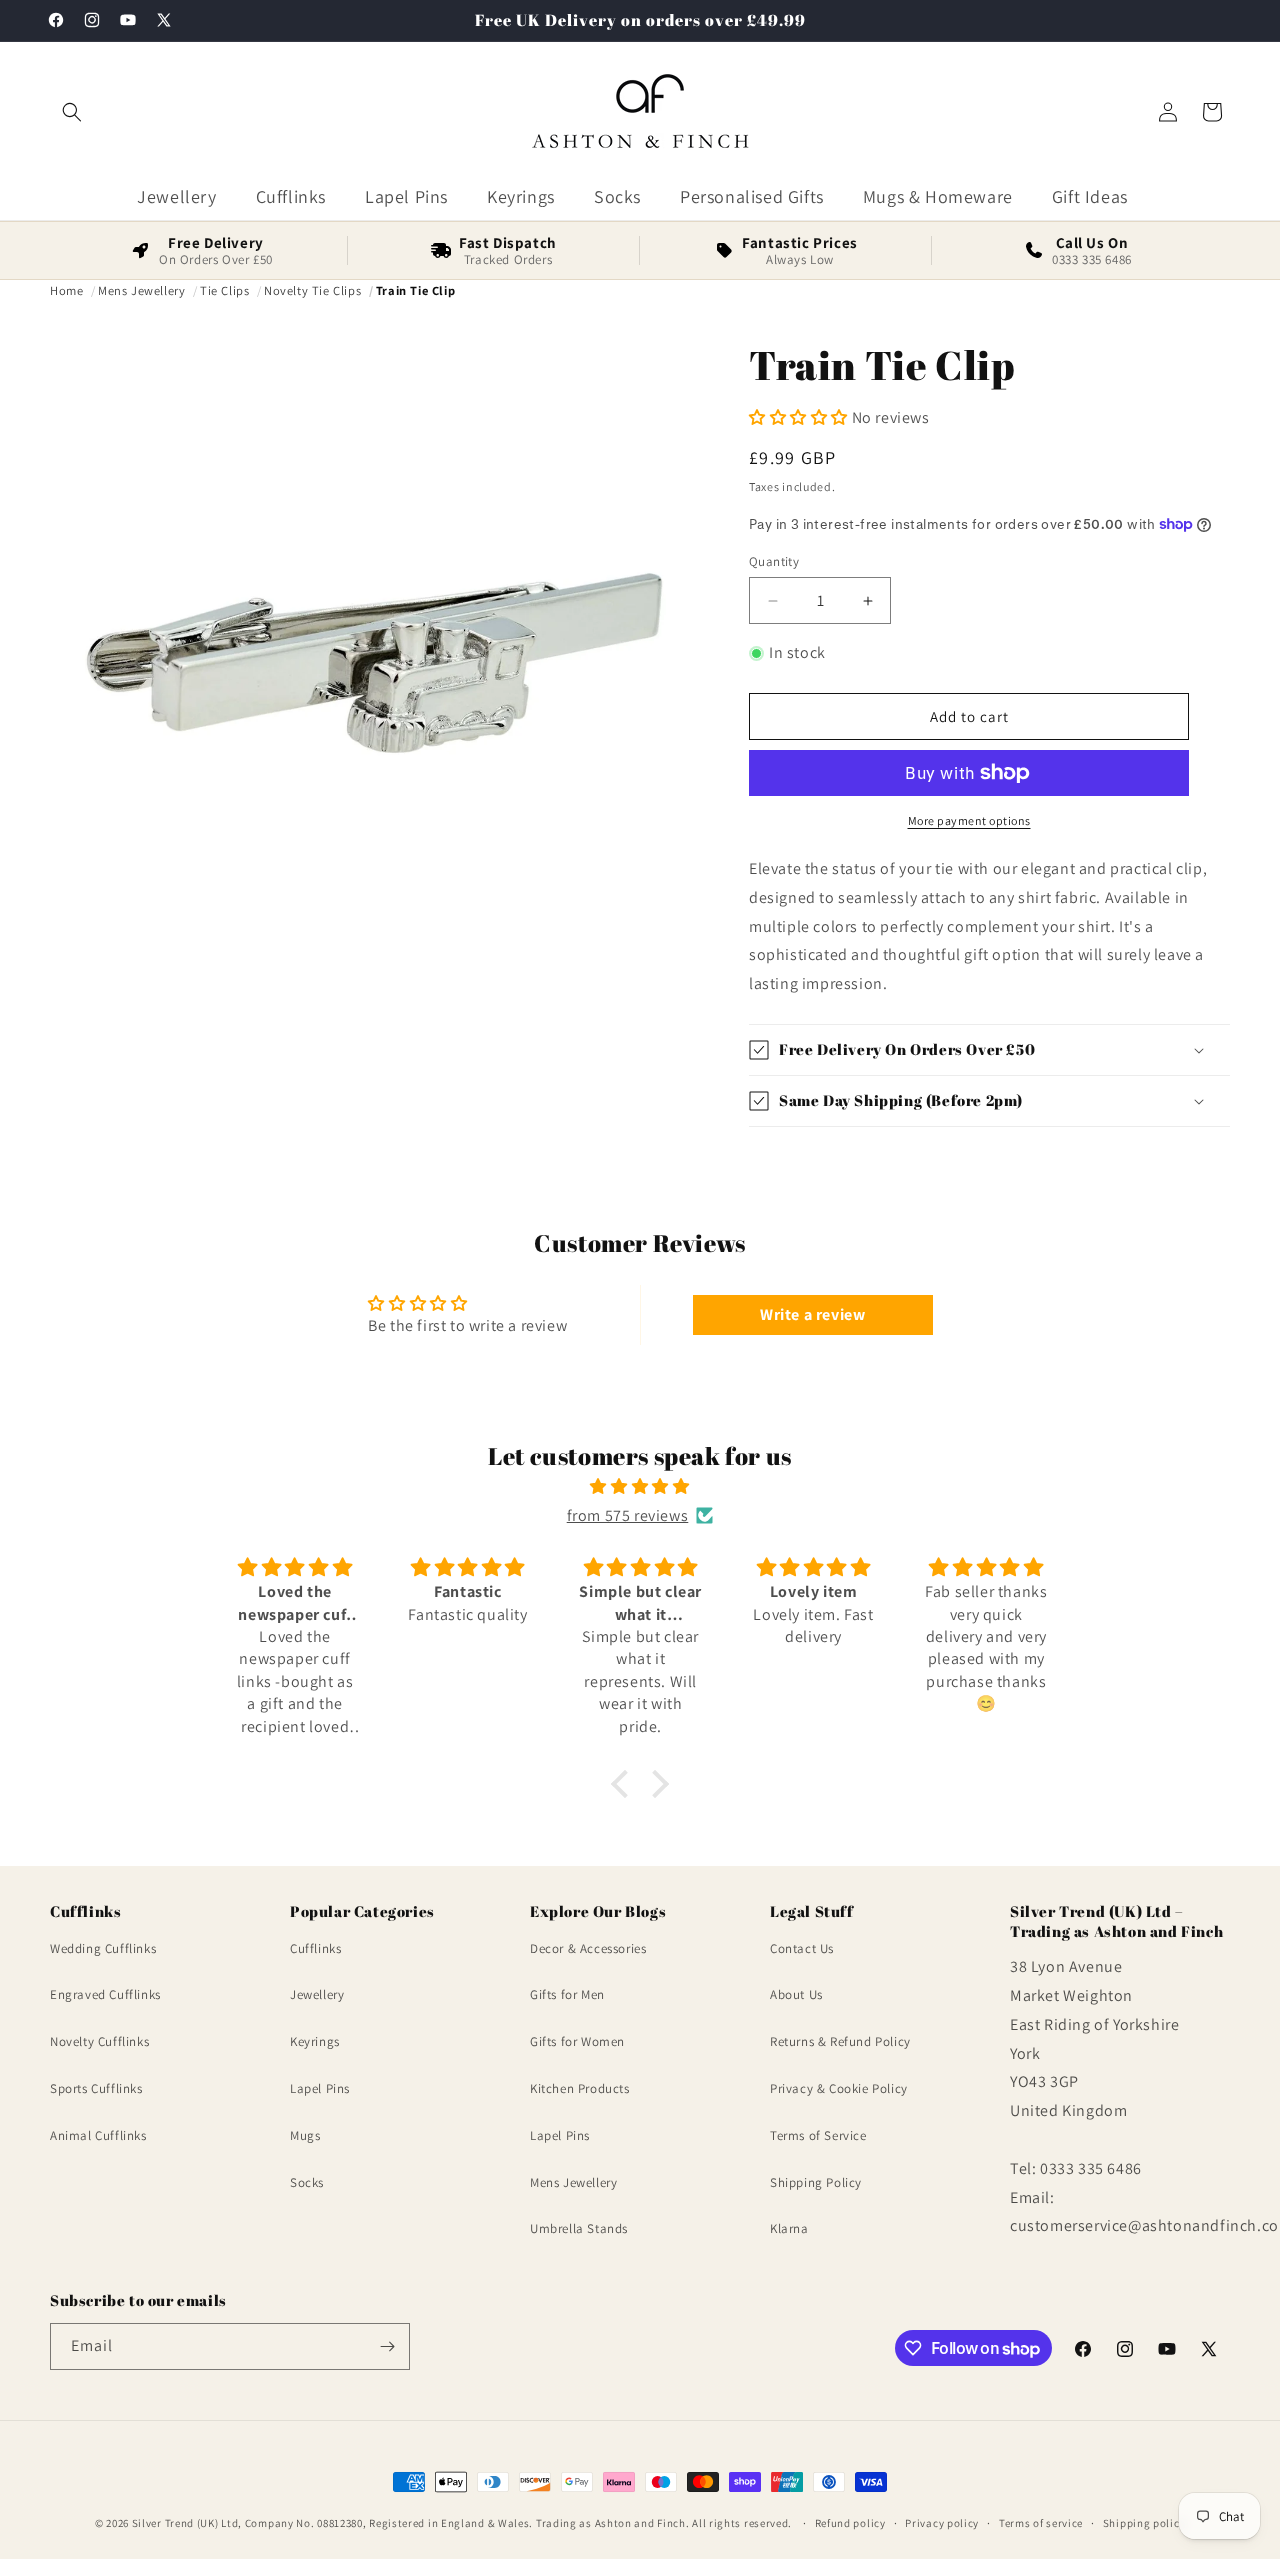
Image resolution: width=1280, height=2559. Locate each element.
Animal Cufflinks (98, 2135)
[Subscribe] (387, 2346)
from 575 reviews (628, 1515)
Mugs (305, 2135)
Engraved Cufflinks (105, 1995)
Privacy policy (942, 2523)
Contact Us (802, 1948)
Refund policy (850, 2523)
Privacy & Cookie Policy (839, 2088)
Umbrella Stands (579, 2229)
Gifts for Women (577, 2041)
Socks (307, 2182)
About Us (796, 1995)
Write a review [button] (812, 1314)
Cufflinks (315, 1948)
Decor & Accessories (588, 1948)
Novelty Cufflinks (99, 2041)
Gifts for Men (567, 1995)
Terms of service (1041, 2523)
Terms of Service (818, 2135)
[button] (72, 112)
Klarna (789, 2229)
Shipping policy (1144, 2523)
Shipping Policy (816, 2182)
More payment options (969, 820)
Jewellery (317, 1995)
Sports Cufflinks (96, 2088)
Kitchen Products (580, 2088)
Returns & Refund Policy (840, 2041)
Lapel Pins (320, 2088)
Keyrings (315, 2041)
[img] (640, 1487)
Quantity (774, 561)
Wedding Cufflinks (103, 1948)
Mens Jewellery (573, 2182)
